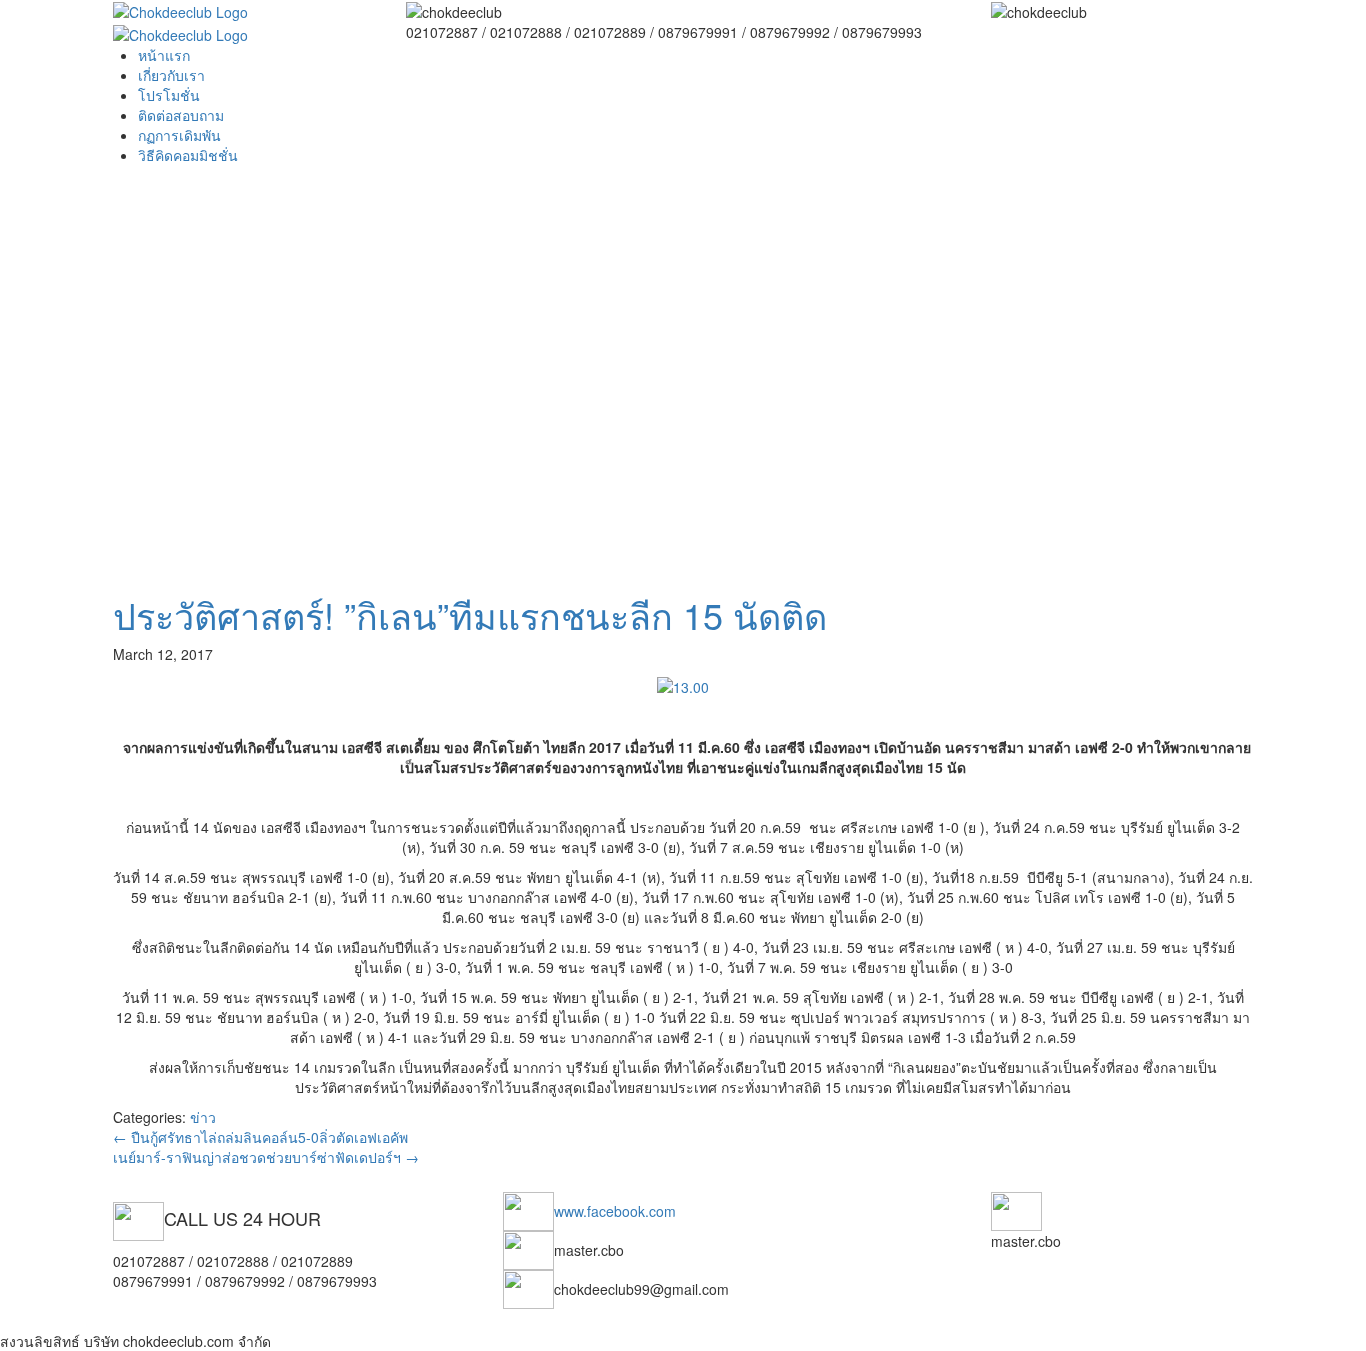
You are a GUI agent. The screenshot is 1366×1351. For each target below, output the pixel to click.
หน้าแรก (164, 55)
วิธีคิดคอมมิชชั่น (188, 155)
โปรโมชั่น (169, 95)
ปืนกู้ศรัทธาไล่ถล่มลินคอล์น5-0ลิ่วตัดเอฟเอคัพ (260, 1137)
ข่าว (203, 1117)
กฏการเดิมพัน (179, 135)
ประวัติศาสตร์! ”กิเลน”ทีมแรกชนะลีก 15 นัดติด (470, 614)
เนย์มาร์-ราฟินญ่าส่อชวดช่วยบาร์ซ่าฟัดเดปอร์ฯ (266, 1157)
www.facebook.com (615, 1211)
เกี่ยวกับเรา (171, 75)
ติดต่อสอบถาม (181, 115)
